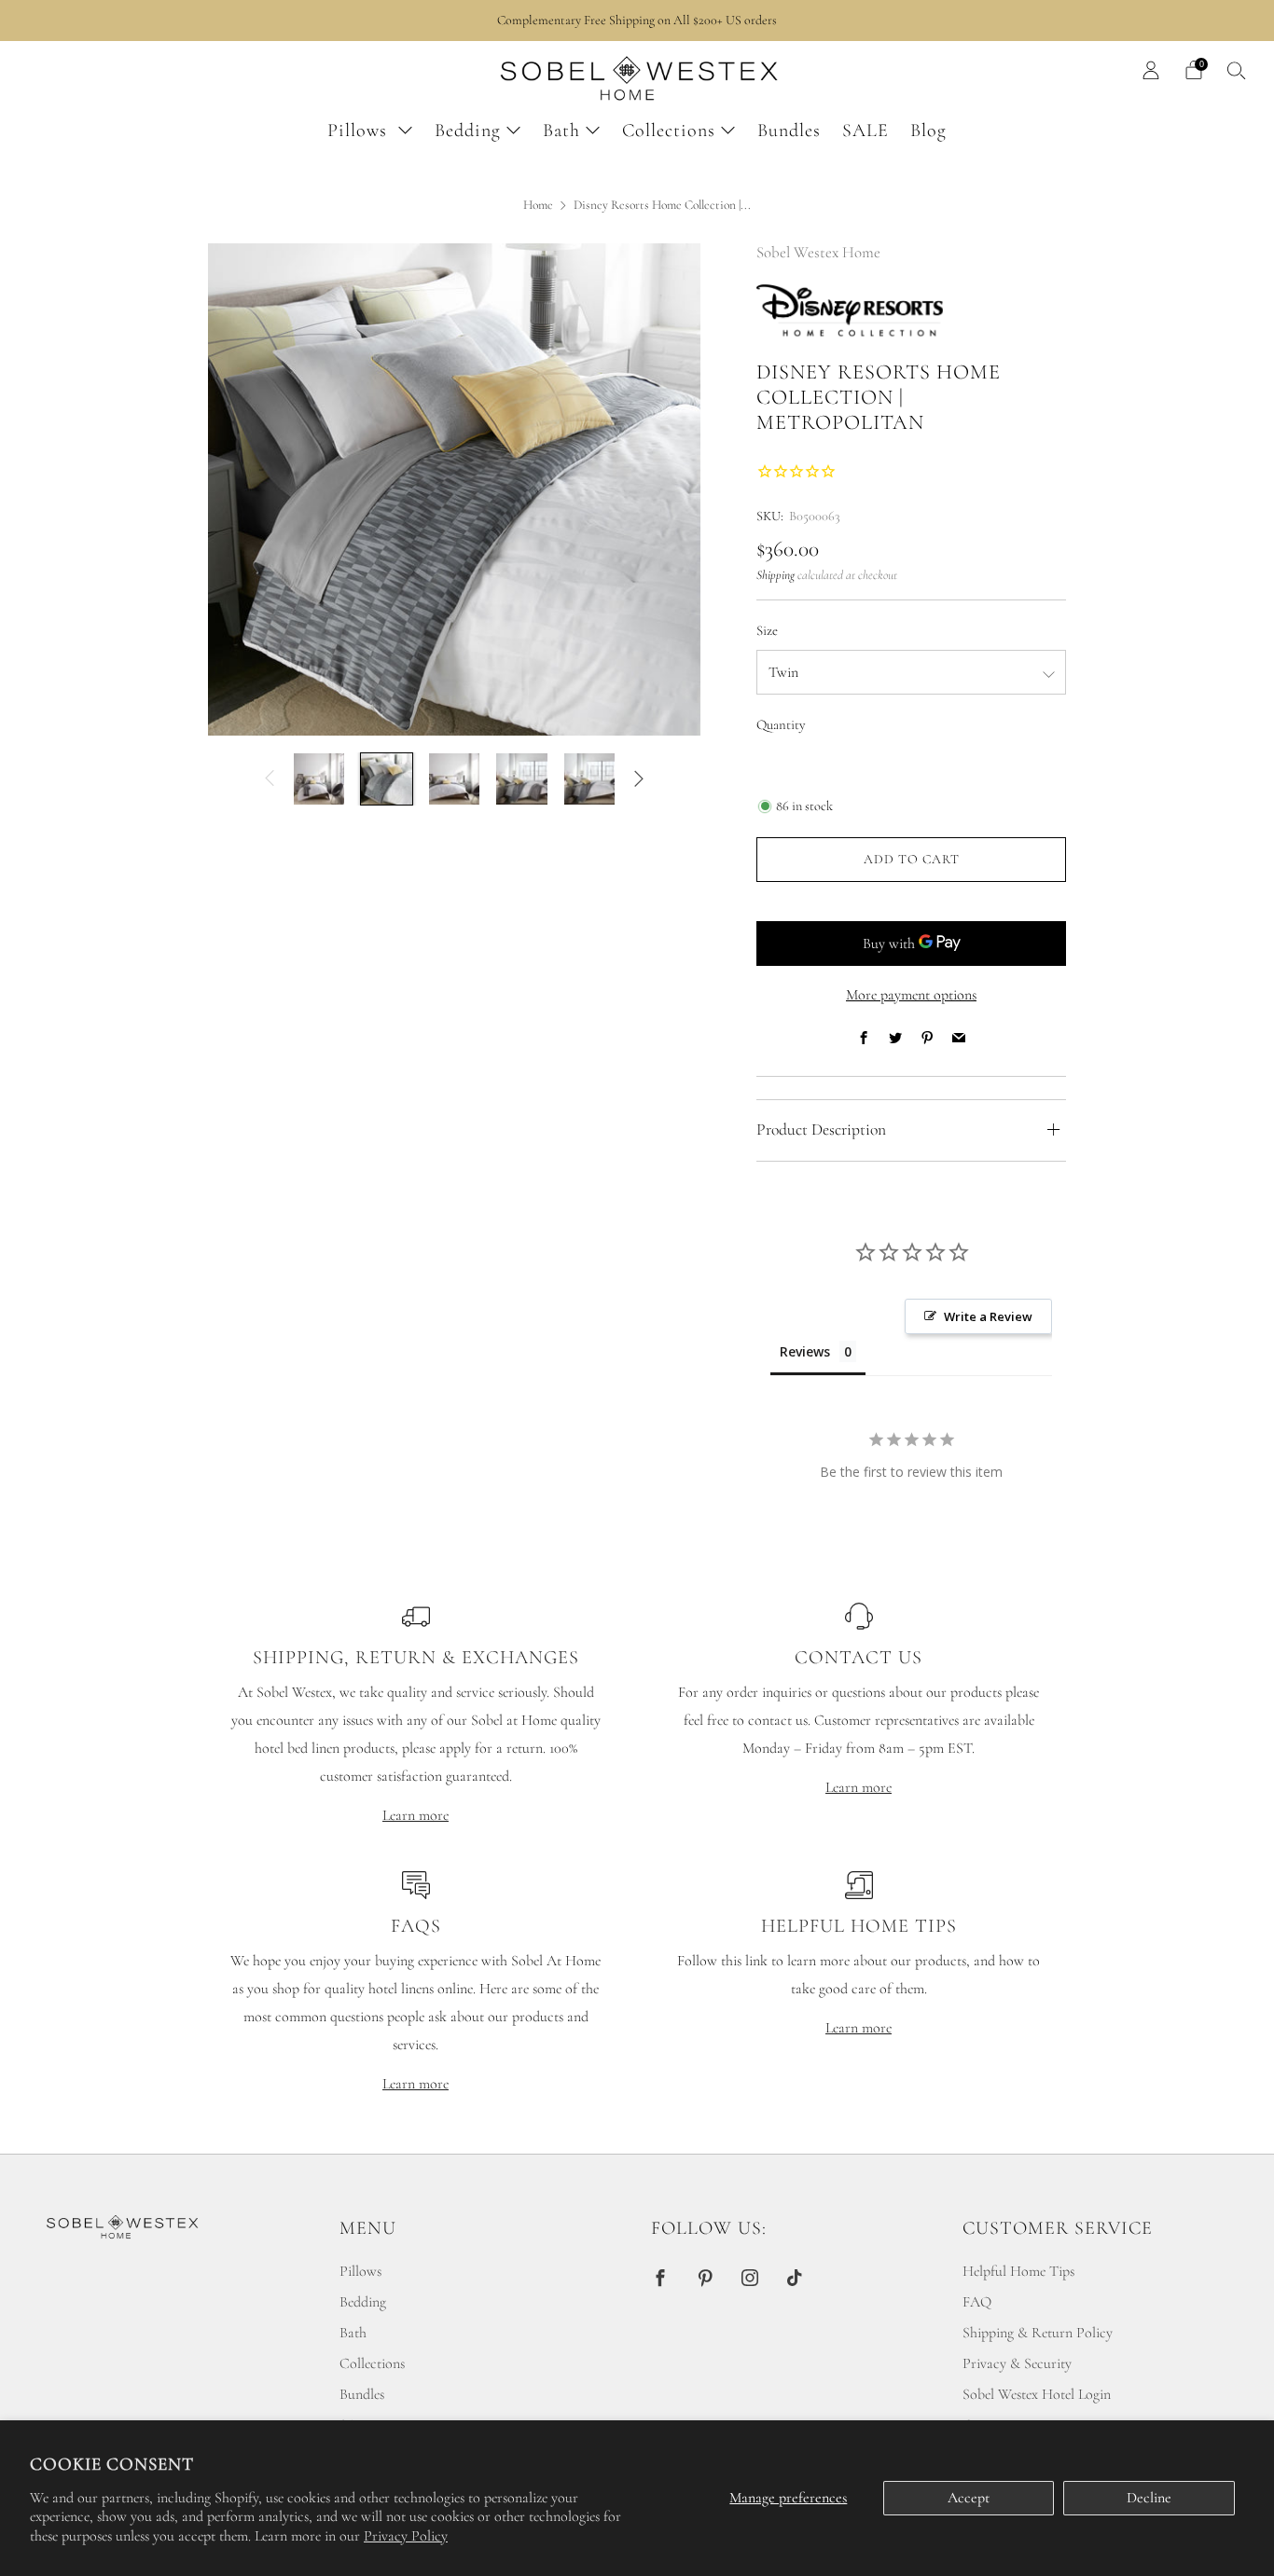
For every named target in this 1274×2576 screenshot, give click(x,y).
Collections (669, 131)
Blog (928, 131)
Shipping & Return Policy (1038, 2333)
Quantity (781, 725)
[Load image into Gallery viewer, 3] (454, 778)
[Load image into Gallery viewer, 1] (319, 778)
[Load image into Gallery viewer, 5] (589, 778)
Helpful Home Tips (1018, 2271)
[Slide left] (270, 778)
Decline (1149, 2498)
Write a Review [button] (988, 1316)
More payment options (911, 995)
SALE (865, 131)
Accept (969, 2498)
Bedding (468, 131)
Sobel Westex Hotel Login (1037, 2394)
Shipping (775, 575)
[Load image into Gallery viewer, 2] (386, 778)
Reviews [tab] (805, 1351)
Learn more (415, 1815)
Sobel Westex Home (818, 252)
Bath (561, 131)
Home (538, 205)
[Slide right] (639, 778)
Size (767, 631)
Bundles (789, 131)
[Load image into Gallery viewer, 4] (521, 778)
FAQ (977, 2302)
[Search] (1237, 70)
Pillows (360, 131)
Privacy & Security (1017, 2363)
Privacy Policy (406, 2536)
